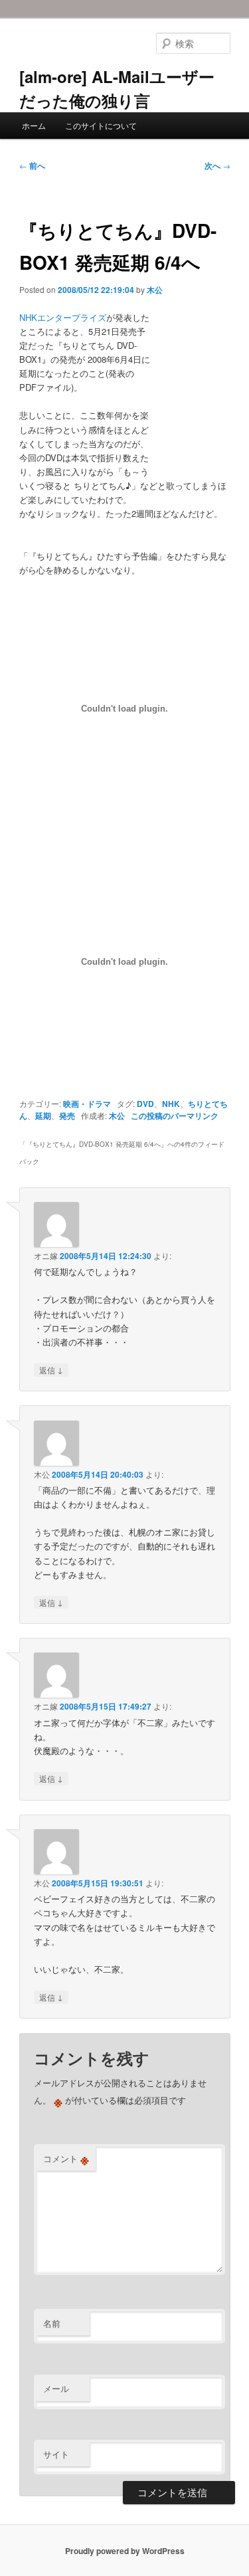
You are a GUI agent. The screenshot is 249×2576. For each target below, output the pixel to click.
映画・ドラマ (87, 1104)
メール (56, 2388)
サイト (56, 2454)
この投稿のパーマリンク (175, 1116)
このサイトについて (101, 125)
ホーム (34, 125)
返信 (51, 1369)
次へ (217, 165)
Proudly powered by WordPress (125, 2551)
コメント (66, 2159)
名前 (52, 2323)
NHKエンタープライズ (63, 317)
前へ (32, 165)
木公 (155, 290)
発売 (67, 1116)
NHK (171, 1104)
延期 (43, 1116)
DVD (145, 1104)
